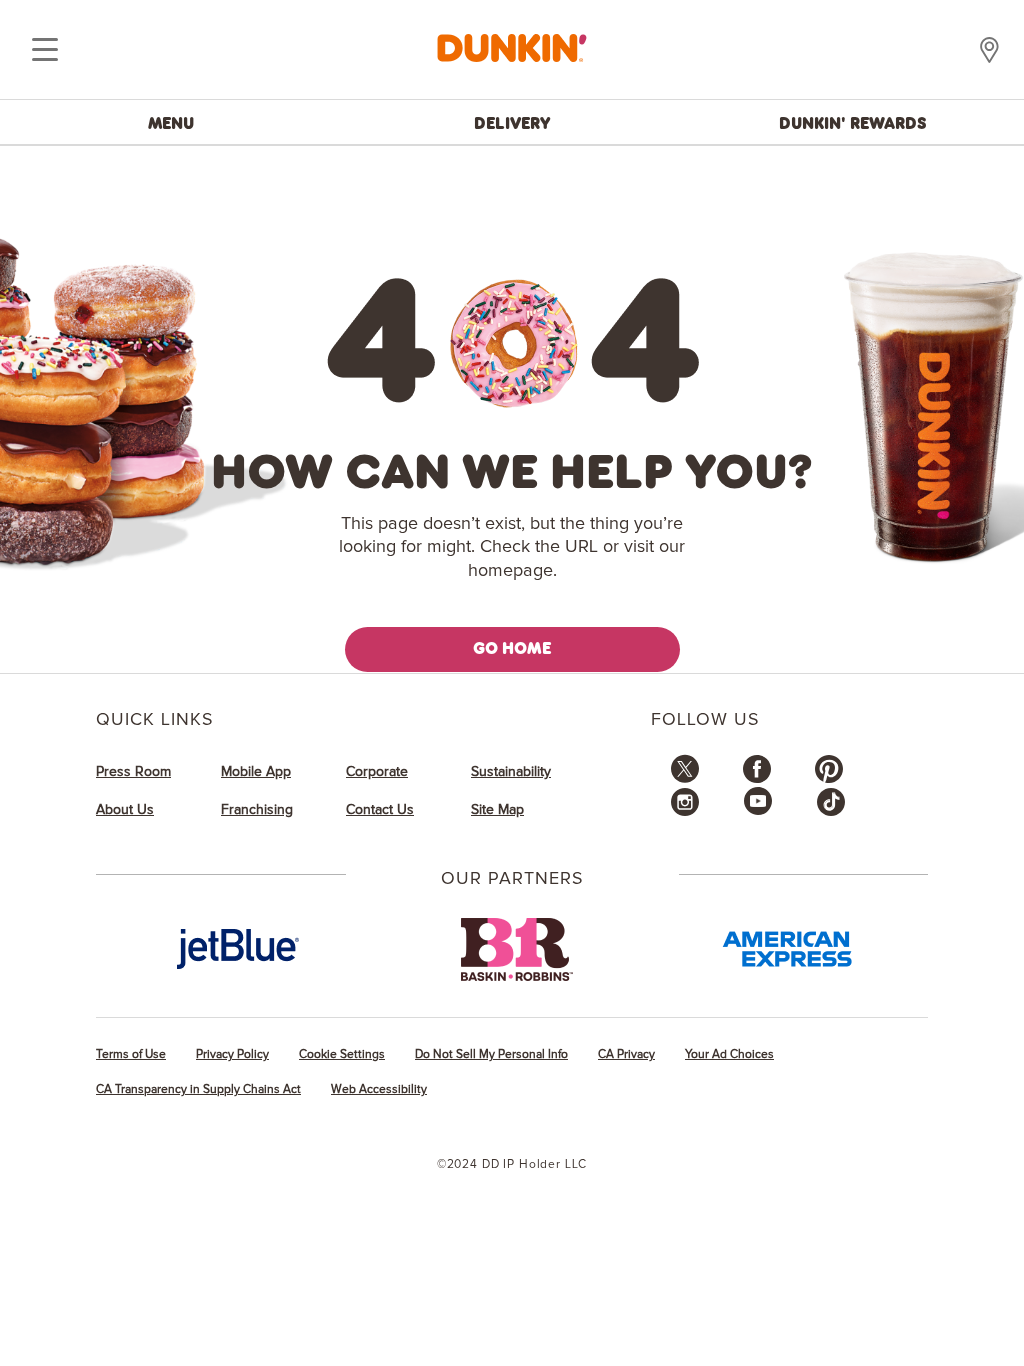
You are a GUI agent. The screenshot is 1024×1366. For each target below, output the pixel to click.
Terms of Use (131, 1054)
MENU (171, 122)
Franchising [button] (257, 810)
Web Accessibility (379, 1089)
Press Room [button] (133, 772)
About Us (125, 810)
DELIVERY (512, 122)
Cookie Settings (342, 1054)
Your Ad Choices (729, 1054)
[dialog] (45, 50)
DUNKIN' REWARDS (853, 122)
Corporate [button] (377, 772)
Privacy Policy (232, 1054)
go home (512, 647)
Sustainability (511, 772)
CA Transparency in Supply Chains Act (198, 1089)
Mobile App (256, 772)
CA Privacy (626, 1054)
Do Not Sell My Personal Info (491, 1054)
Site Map (497, 810)
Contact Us (380, 810)
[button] (685, 779)
